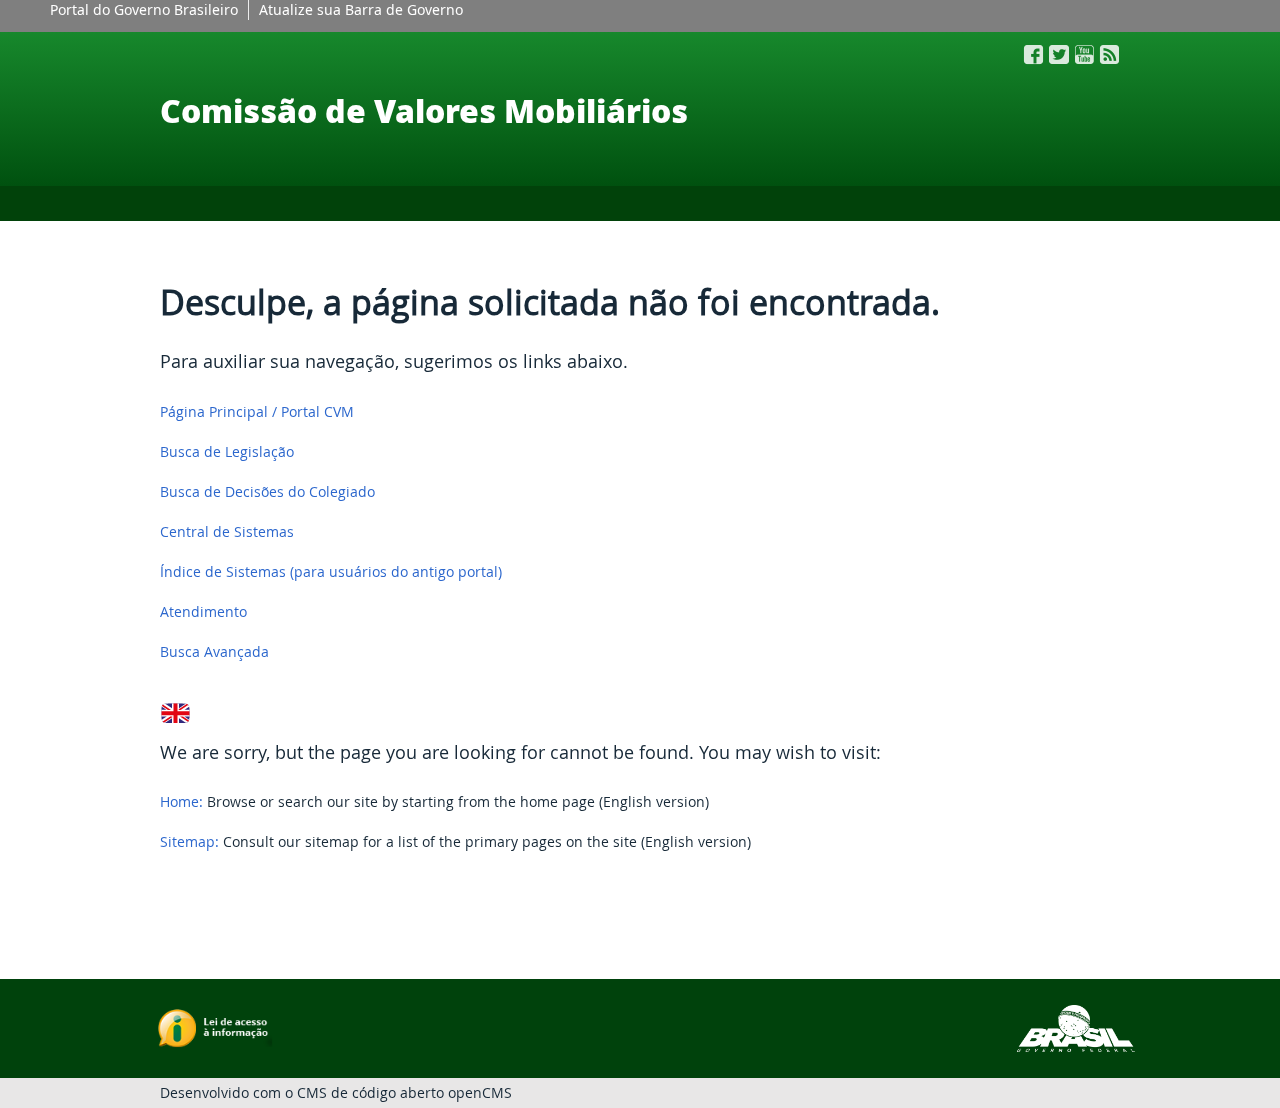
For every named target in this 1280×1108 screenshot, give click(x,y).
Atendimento (203, 611)
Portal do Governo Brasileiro (144, 9)
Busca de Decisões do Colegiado (267, 491)
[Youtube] (1084, 54)
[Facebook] (1033, 55)
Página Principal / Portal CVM (257, 411)
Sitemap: (189, 841)
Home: (181, 801)
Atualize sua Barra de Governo (361, 9)
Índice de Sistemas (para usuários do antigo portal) (331, 571)
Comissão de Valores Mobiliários (424, 110)
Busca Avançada (214, 651)
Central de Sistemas (227, 531)
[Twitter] (1059, 54)
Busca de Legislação (227, 451)
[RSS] (1109, 54)
